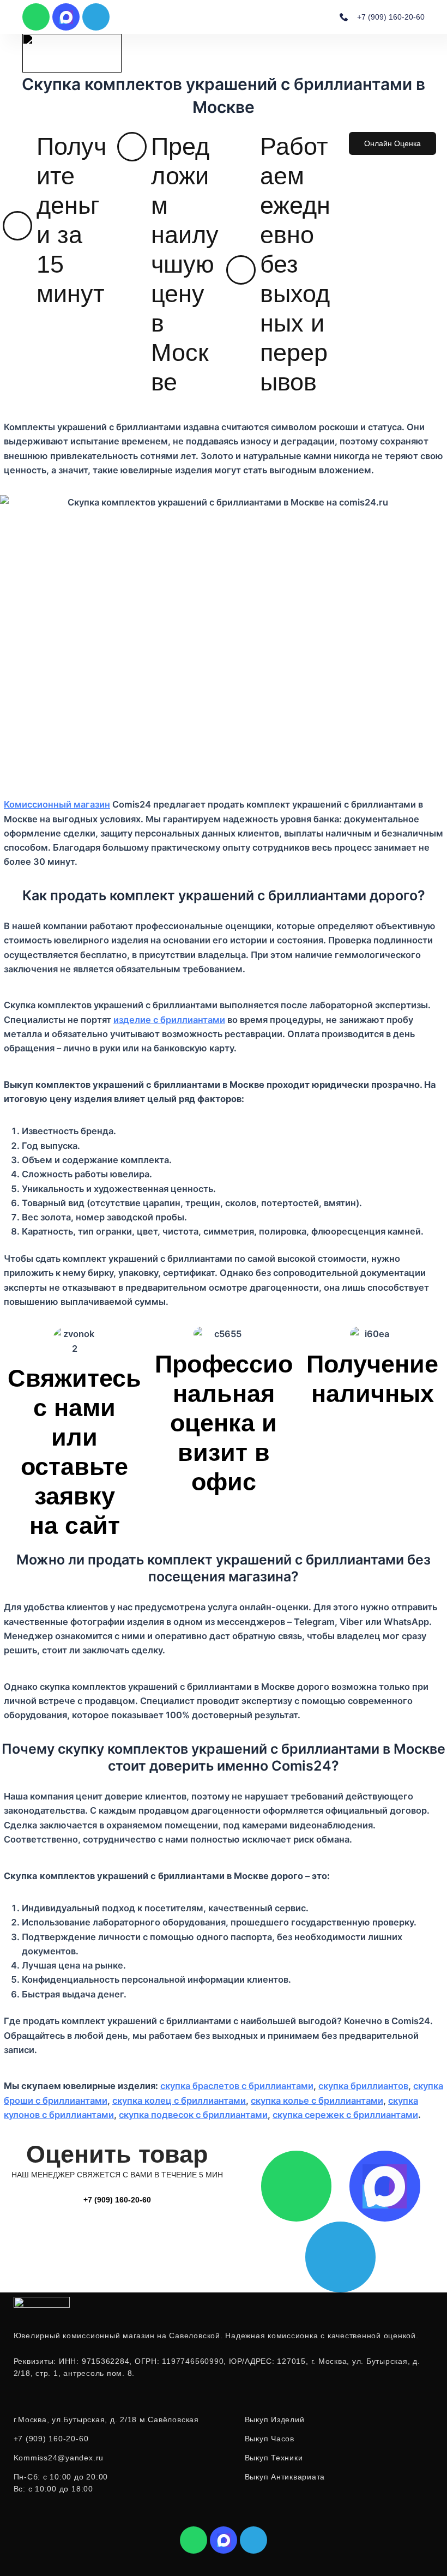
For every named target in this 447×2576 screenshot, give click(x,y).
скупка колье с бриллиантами (317, 2100)
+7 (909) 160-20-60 (117, 2200)
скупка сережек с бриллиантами (345, 2115)
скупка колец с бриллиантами (179, 2100)
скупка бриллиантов (363, 2086)
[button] (422, 53)
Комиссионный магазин (57, 804)
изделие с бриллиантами (169, 1020)
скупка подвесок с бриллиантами (193, 2115)
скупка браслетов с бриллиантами (237, 2086)
